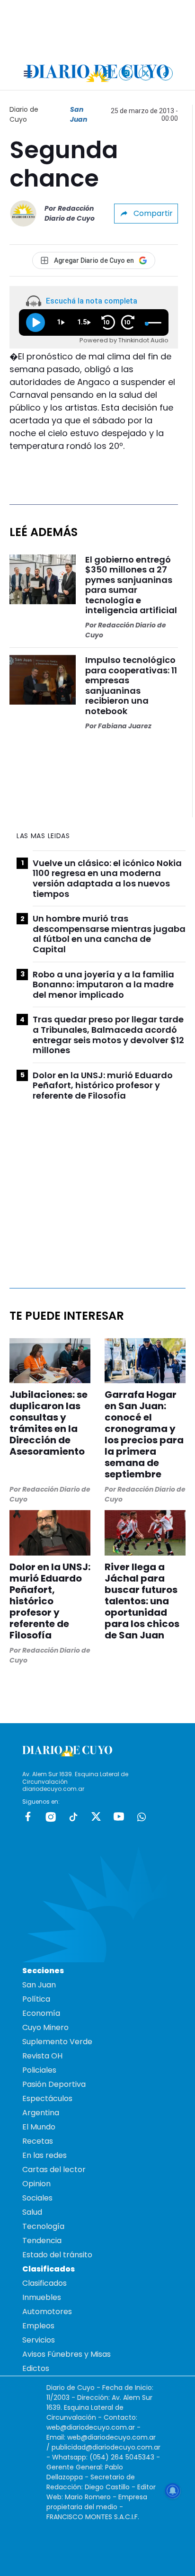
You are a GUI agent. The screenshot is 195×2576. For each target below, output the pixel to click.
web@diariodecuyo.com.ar (91, 2427)
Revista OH (42, 2056)
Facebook (28, 1816)
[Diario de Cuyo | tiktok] (166, 73)
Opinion (36, 2184)
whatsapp (142, 1816)
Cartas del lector (54, 2169)
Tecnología (43, 2226)
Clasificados (44, 2283)
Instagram (51, 1816)
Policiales (39, 2070)
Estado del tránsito (57, 2255)
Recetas (38, 2141)
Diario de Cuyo (24, 114)
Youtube (119, 1816)
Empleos (38, 2326)
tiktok (73, 1816)
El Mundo (39, 2127)
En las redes (44, 2155)
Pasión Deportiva (54, 2084)
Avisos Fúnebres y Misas (66, 2354)
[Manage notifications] (173, 2491)
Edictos (36, 2368)
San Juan (79, 114)
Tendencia (42, 2241)
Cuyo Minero (45, 2027)
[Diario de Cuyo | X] (146, 73)
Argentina (41, 2113)
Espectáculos (47, 2098)
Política (36, 1999)
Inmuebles (42, 2297)
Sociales (37, 2198)
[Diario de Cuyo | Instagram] (126, 73)
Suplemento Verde (57, 2042)
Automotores (47, 2312)
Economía (41, 2013)
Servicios (39, 2340)
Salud (32, 2212)
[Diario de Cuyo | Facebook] (106, 73)
